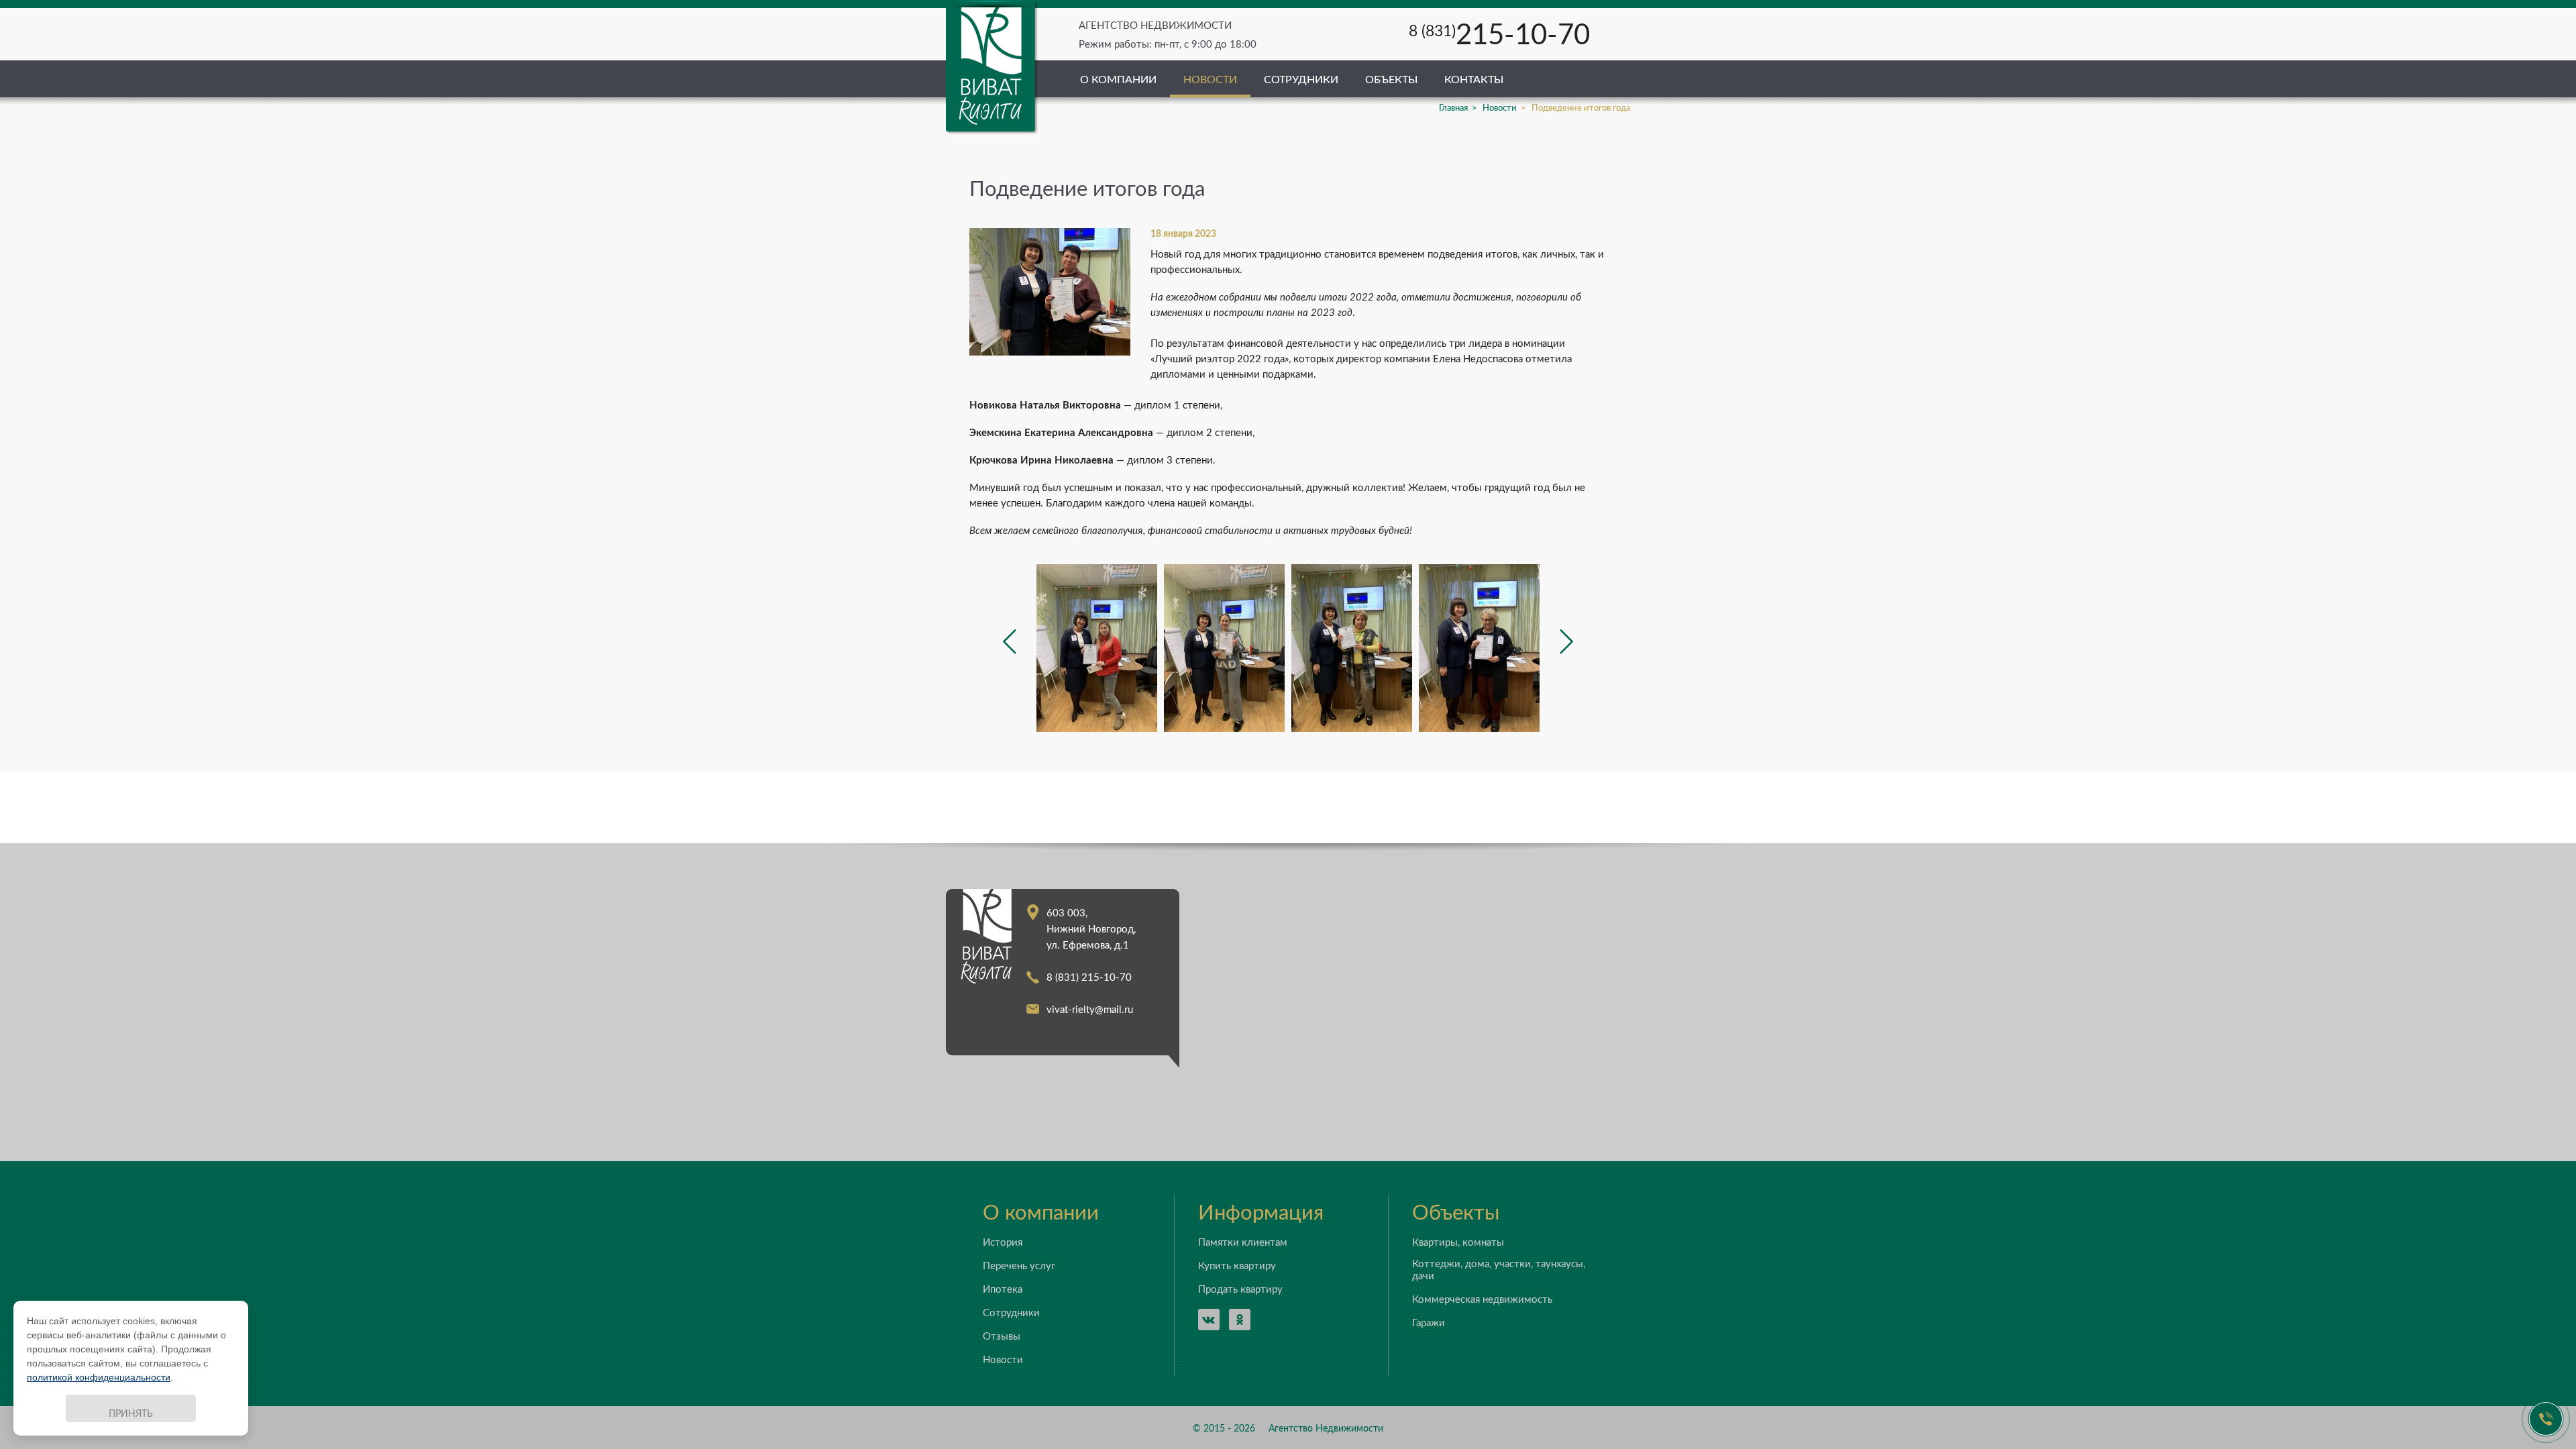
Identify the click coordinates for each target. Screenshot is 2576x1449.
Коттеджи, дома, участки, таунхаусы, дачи (1499, 1270)
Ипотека (1003, 1290)
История (1003, 1243)
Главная (1453, 108)
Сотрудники (1301, 80)
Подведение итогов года (1581, 108)
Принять (131, 1414)
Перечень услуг (1019, 1266)
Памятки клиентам (1243, 1243)
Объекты (1391, 80)
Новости (1210, 80)
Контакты (1474, 80)
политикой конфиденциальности (99, 1377)
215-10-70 (1499, 36)
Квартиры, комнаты (1458, 1243)
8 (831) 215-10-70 (1089, 978)
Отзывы (1002, 1337)
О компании (1118, 80)
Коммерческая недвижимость (1482, 1300)
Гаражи (1429, 1323)
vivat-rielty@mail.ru (1090, 1010)
